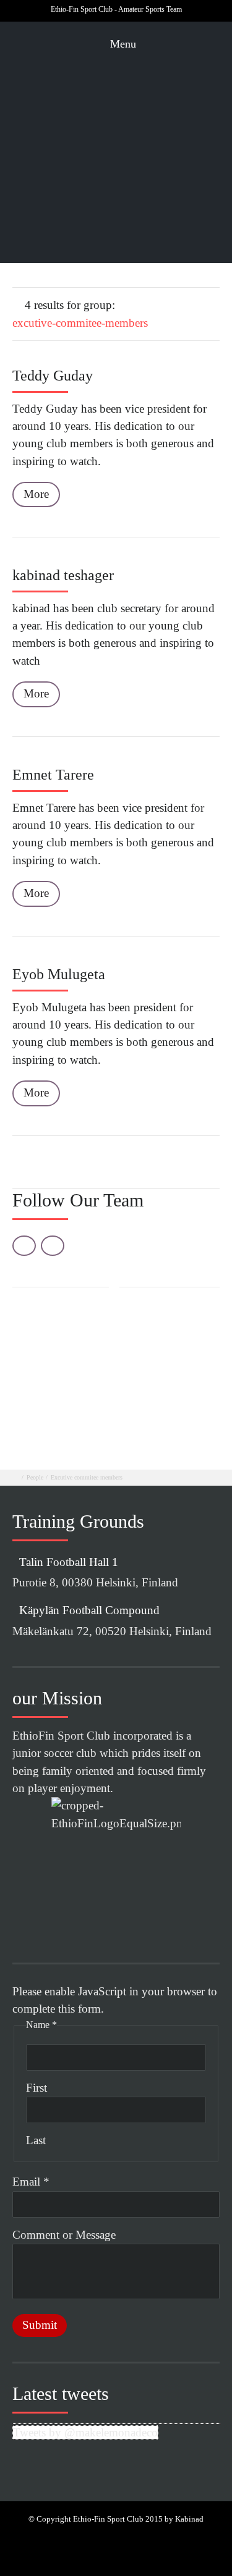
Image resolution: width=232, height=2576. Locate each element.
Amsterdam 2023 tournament (155, 236)
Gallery (153, 114)
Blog (153, 96)
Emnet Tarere (53, 775)
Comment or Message (64, 2235)
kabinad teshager (63, 575)
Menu (122, 44)
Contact (153, 200)
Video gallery (157, 148)
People (35, 1477)
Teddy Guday (53, 376)
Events (153, 218)
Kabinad (189, 2519)
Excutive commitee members (87, 1477)
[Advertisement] (116, 1370)
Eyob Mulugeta (59, 974)
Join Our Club (153, 182)
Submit (40, 2325)
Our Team (153, 78)
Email (31, 2182)
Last (36, 2140)
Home (153, 61)
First (37, 2088)
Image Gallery (157, 130)
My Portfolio (157, 165)
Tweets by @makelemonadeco (85, 2432)
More (36, 494)
